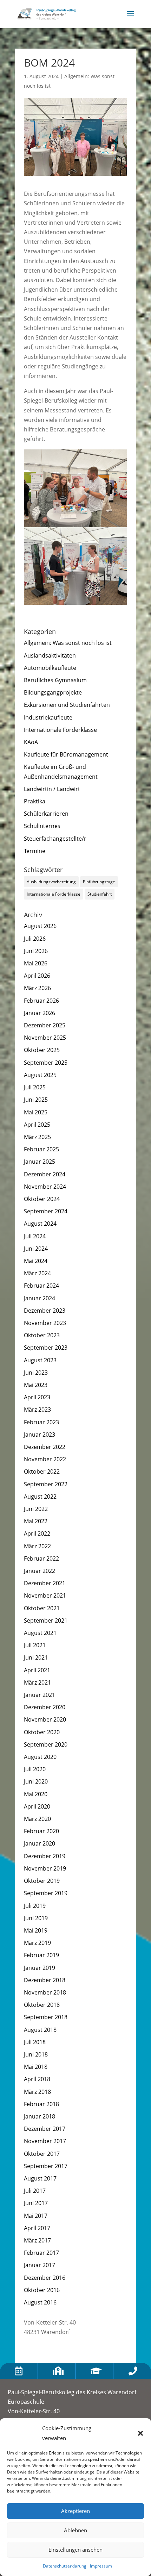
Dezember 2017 (45, 2129)
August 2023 (40, 1360)
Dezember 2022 (45, 1447)
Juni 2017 (36, 2203)
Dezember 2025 (45, 1025)
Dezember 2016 (45, 2278)
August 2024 (40, 1224)
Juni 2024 (36, 1249)
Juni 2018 (36, 2054)
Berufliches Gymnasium (55, 680)
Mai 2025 (36, 1112)
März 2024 (37, 1273)
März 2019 (37, 1943)
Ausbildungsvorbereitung (51, 882)
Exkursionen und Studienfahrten (67, 705)
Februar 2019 (41, 1955)
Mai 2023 (36, 1385)
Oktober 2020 (42, 1732)
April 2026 (37, 976)
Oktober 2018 (42, 2005)
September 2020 (46, 1744)
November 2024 (45, 1187)
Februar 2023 (41, 1422)
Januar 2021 (40, 1695)
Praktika (35, 801)
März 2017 (37, 2240)
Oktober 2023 (42, 1335)
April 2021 (37, 1670)
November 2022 (45, 1459)
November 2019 (45, 1868)
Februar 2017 (41, 2253)
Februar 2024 (41, 1286)
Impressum (101, 2566)
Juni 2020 (36, 1781)
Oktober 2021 (42, 1608)
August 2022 (40, 1497)
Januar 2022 (40, 1571)
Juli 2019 (35, 1906)
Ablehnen (75, 2530)
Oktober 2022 (42, 1471)
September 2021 (46, 1620)
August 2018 (40, 2030)
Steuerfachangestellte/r (55, 839)
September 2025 (46, 1063)
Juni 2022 (36, 1509)
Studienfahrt (100, 894)
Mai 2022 (36, 1521)
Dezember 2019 (45, 1856)
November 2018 (45, 1992)
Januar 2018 (40, 2116)
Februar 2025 (41, 1149)
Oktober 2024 (42, 1199)
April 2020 (37, 1806)
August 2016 (40, 2302)
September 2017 (46, 2166)
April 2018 (37, 2079)
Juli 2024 (35, 1236)
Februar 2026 (41, 1001)
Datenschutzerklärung (65, 2566)
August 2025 (40, 1075)
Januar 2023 (40, 1435)
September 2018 (46, 2017)
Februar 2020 (41, 1831)
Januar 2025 (40, 1162)
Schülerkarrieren (46, 814)
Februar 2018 (41, 2104)
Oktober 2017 (42, 2154)
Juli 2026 (35, 939)
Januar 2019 (40, 1968)
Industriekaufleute (48, 717)
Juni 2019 (36, 1918)
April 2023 (37, 1397)
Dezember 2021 (45, 1583)
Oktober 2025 (42, 1050)
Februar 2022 (41, 1558)
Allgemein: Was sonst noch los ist (68, 643)
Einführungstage (99, 882)
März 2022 (37, 1546)
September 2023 (46, 1348)
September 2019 (46, 1893)
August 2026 (40, 926)
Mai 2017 (36, 2216)
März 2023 (37, 1410)
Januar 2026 (40, 1013)
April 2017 (37, 2228)
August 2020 (40, 1757)
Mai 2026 (36, 963)
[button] (140, 2433)
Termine (35, 851)
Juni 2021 (36, 1657)
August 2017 (40, 2178)
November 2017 (45, 2141)
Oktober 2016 (42, 2290)
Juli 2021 (35, 1645)
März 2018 (37, 2092)
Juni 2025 (36, 1100)
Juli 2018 (35, 2042)
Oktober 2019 (42, 1881)
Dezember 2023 (45, 1311)
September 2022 (46, 1484)
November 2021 (45, 1595)
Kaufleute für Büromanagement (66, 754)
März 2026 (37, 988)
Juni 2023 (36, 1373)
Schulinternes (42, 826)
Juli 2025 (35, 1087)
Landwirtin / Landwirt (52, 789)
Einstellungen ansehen (75, 2550)
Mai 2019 (36, 1930)
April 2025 (37, 1125)
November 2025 (45, 1038)
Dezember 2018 (45, 1980)
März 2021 (37, 1682)
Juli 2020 (35, 1769)
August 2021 (40, 1633)
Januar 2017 (40, 2265)
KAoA (31, 742)
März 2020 (37, 1819)
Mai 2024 (36, 1261)
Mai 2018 (36, 2067)
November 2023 (45, 1323)
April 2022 (37, 1533)
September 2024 (46, 1211)
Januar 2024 (40, 1298)
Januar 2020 (40, 1843)
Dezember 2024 (45, 1174)
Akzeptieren (75, 2511)
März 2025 (37, 1137)
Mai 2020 (36, 1794)
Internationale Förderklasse (60, 730)
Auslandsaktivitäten (50, 655)
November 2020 (45, 1719)
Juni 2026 (36, 951)
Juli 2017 (35, 2191)
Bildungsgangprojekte (53, 692)
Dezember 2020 (45, 1707)
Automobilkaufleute (50, 668)
